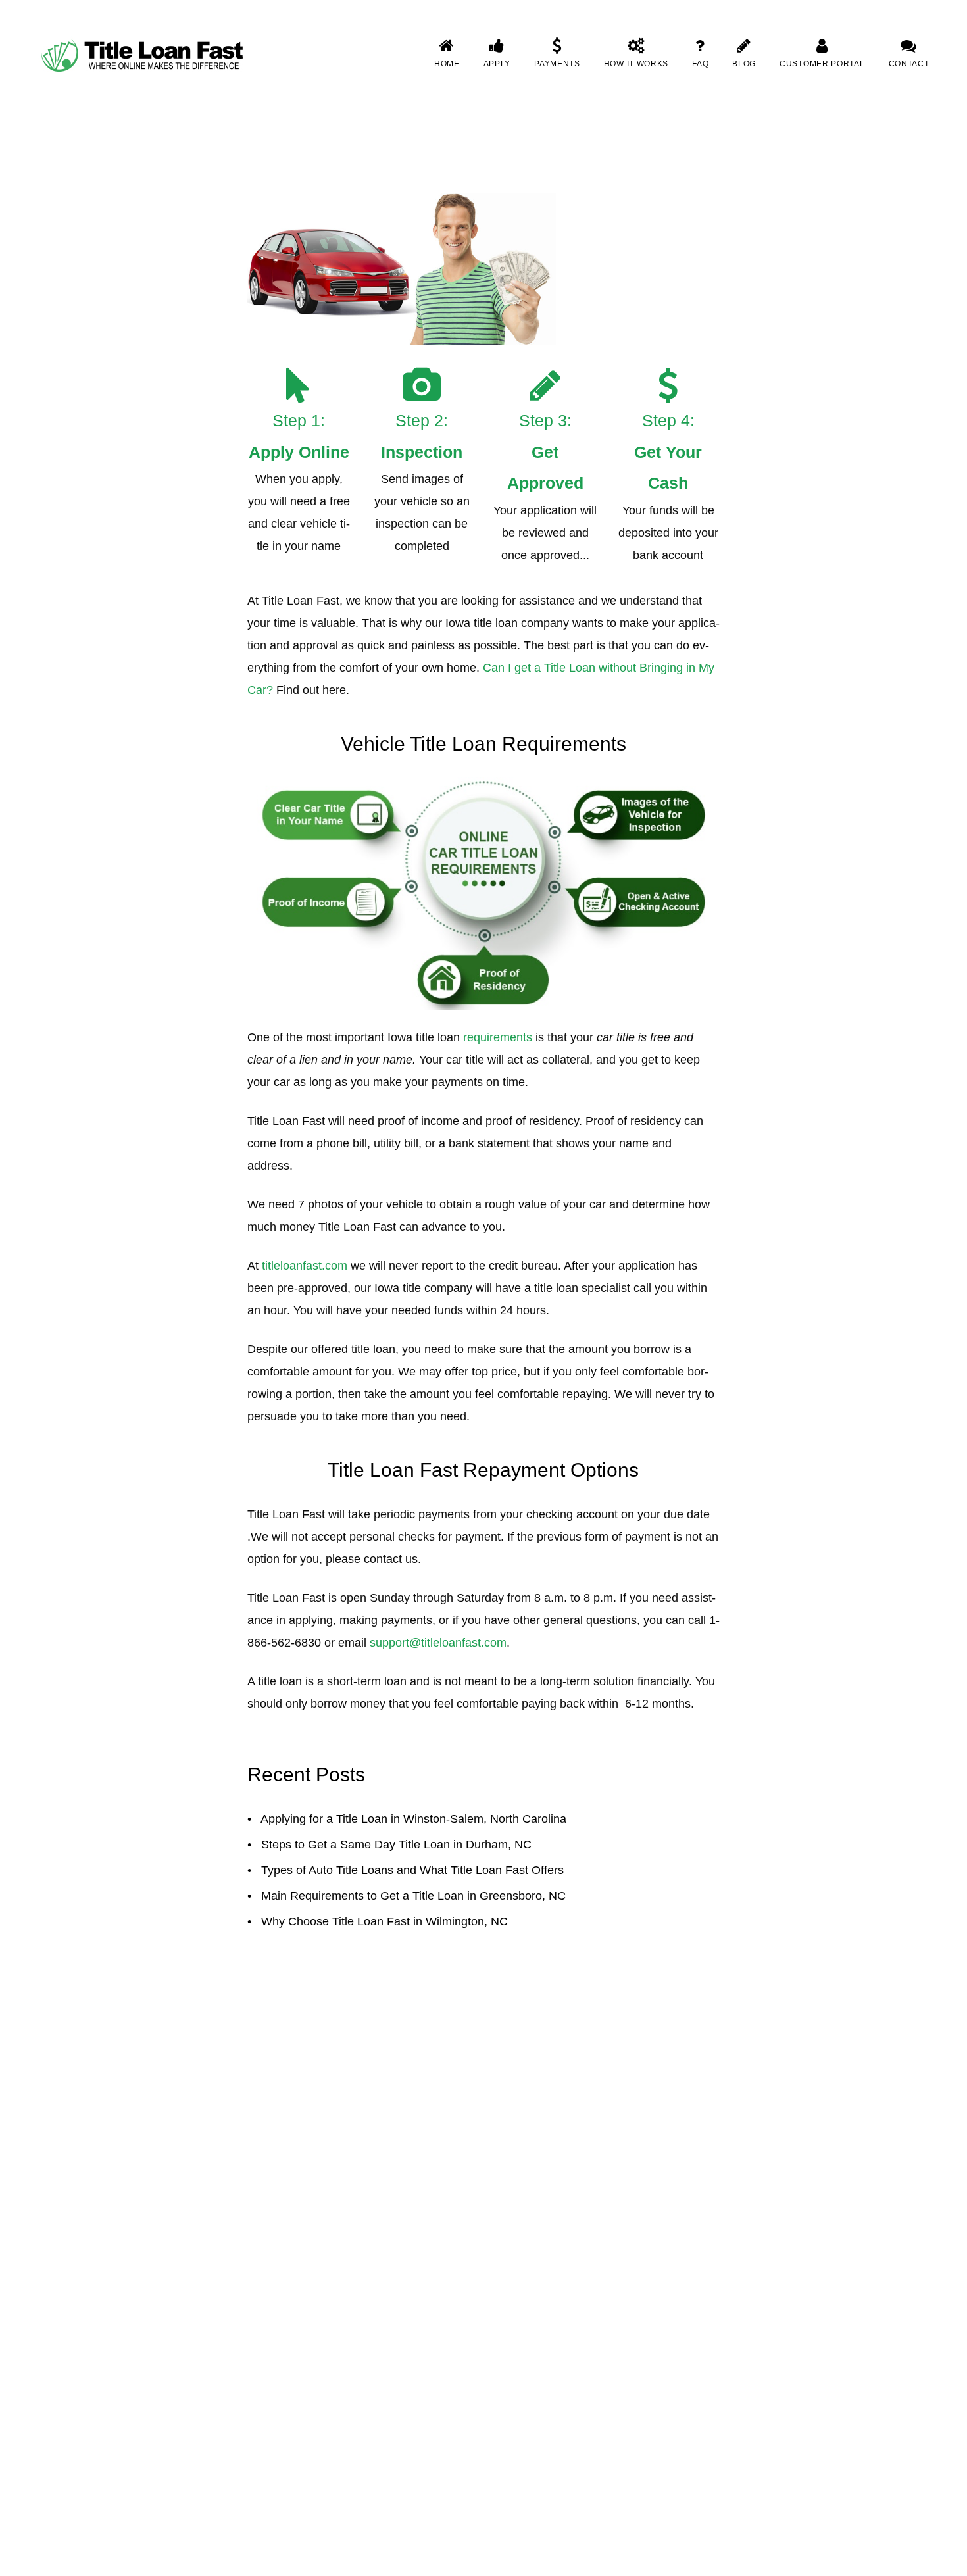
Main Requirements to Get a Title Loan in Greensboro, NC (413, 1896)
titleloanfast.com (305, 1266)
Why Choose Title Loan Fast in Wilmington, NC (384, 1921)
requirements (498, 1037)
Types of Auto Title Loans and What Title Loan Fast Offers (412, 1870)
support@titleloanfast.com (438, 1643)
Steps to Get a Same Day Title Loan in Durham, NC (396, 1845)
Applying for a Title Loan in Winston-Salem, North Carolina (413, 1819)
